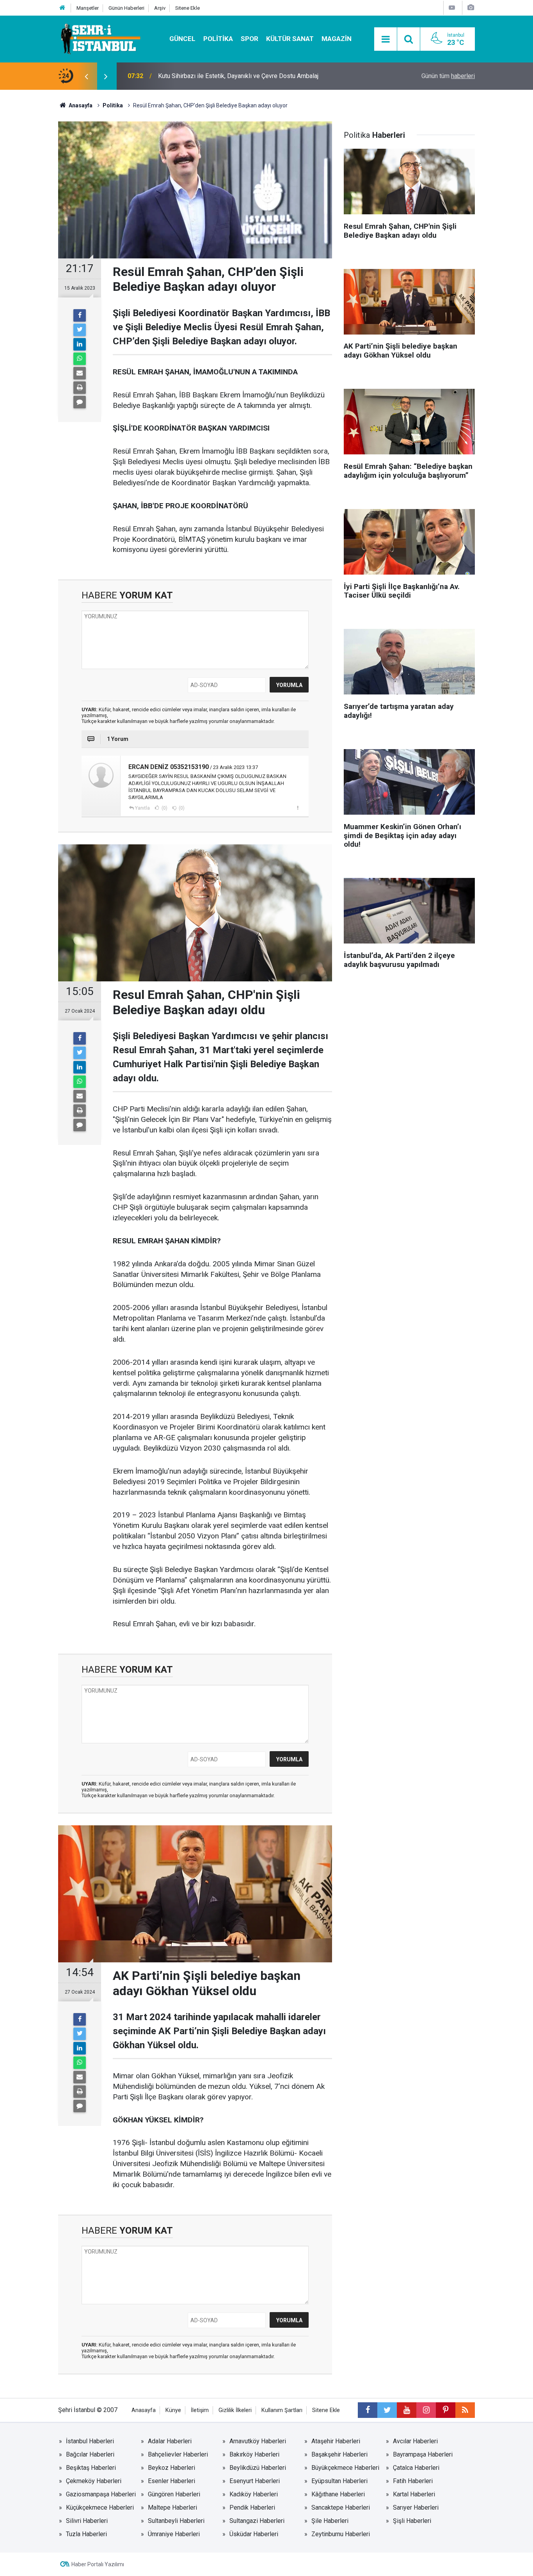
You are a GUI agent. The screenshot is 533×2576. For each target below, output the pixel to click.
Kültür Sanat (290, 39)
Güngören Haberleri (174, 2494)
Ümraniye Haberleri (174, 2534)
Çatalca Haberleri (416, 2468)
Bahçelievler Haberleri (178, 2454)
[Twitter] (80, 330)
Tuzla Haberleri (86, 2534)
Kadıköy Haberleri (254, 2494)
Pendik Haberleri (252, 2507)
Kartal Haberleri (414, 2494)
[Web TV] (452, 8)
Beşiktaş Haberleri (91, 2468)
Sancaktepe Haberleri (341, 2507)
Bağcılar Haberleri (90, 2454)
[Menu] (386, 39)
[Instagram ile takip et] (426, 2410)
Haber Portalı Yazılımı (98, 2564)
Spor (250, 39)
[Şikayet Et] (298, 808)
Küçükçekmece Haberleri (100, 2507)
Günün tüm (448, 76)
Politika (218, 39)
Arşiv (160, 8)
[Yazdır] (80, 388)
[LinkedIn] (80, 344)
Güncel (182, 39)
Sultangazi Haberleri (257, 2521)
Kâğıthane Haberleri (338, 2494)
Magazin (337, 39)
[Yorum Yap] (80, 402)
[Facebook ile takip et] (368, 2410)
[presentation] (86, 76)
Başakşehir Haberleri (339, 2454)
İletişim (200, 2410)
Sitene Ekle (187, 8)
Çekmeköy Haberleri (94, 2481)
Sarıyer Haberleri (416, 2507)
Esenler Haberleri (171, 2481)
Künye (173, 2410)
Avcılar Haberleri (415, 2441)
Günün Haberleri (126, 8)
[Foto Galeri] (471, 8)
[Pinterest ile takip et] (446, 2410)
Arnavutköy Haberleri (258, 2441)
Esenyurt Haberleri (255, 2481)
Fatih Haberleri (413, 2481)
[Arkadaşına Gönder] (80, 373)
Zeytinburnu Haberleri (341, 2534)
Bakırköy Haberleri (254, 2454)
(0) (164, 808)
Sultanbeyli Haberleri (176, 2521)
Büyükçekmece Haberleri (345, 2468)
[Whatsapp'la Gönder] (80, 359)
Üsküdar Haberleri (254, 2534)
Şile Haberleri (330, 2521)
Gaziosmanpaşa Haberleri (101, 2494)
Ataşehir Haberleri (336, 2441)
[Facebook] (80, 315)
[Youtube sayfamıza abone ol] (407, 2410)
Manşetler (88, 8)
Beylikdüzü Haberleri (258, 2468)
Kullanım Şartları (282, 2410)
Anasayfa (144, 2410)
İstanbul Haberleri (90, 2441)
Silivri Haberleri (87, 2521)
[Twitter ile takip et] (387, 2410)
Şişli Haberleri (412, 2521)
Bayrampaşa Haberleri (423, 2454)
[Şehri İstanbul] (100, 38)
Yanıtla (142, 808)
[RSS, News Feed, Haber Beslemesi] (465, 2410)
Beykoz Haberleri (171, 2468)
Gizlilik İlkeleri (235, 2410)
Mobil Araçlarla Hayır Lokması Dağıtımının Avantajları (229, 76)
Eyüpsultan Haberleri (339, 2481)
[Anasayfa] (62, 8)
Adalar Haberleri (170, 2441)
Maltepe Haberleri (172, 2507)
